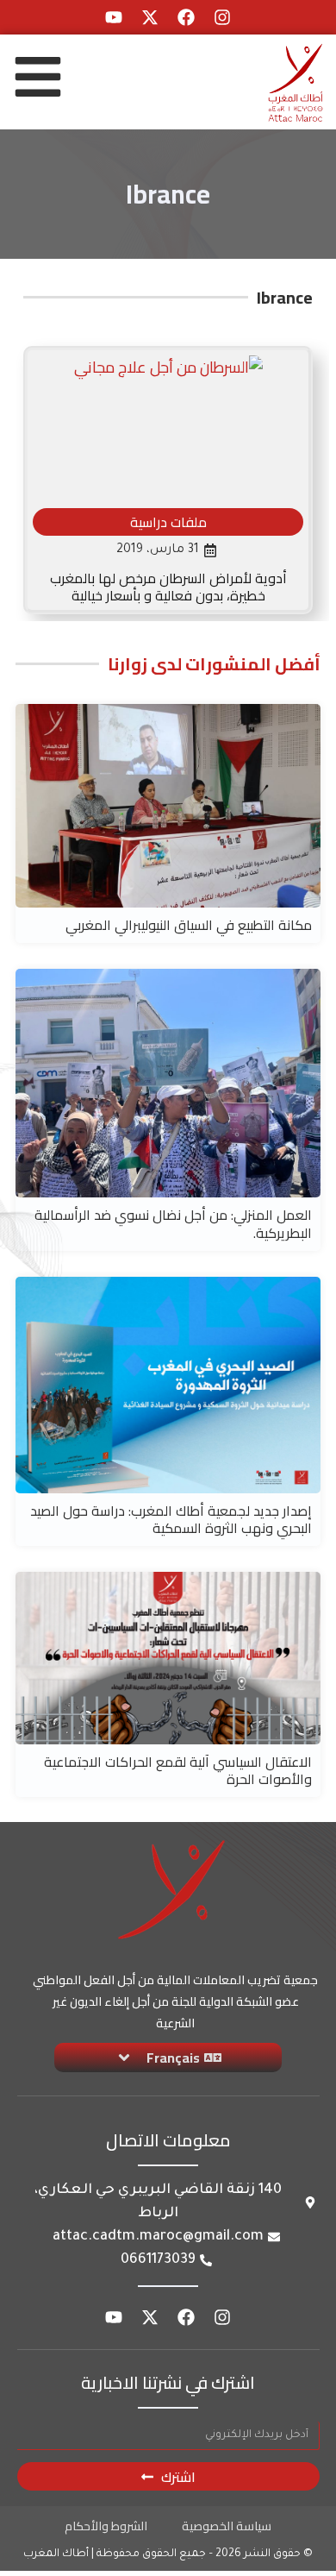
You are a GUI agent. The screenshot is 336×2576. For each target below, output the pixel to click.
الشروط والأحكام (106, 2526)
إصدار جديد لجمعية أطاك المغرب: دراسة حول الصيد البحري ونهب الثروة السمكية (171, 1520)
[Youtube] (114, 17)
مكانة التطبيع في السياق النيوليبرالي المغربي (189, 925)
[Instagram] (222, 17)
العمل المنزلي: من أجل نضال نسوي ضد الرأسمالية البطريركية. (173, 1224)
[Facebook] (186, 17)
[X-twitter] (150, 17)
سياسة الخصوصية (227, 2526)
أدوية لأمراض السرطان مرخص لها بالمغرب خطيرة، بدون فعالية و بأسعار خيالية (168, 587)
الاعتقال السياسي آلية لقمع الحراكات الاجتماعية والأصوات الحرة (178, 1771)
